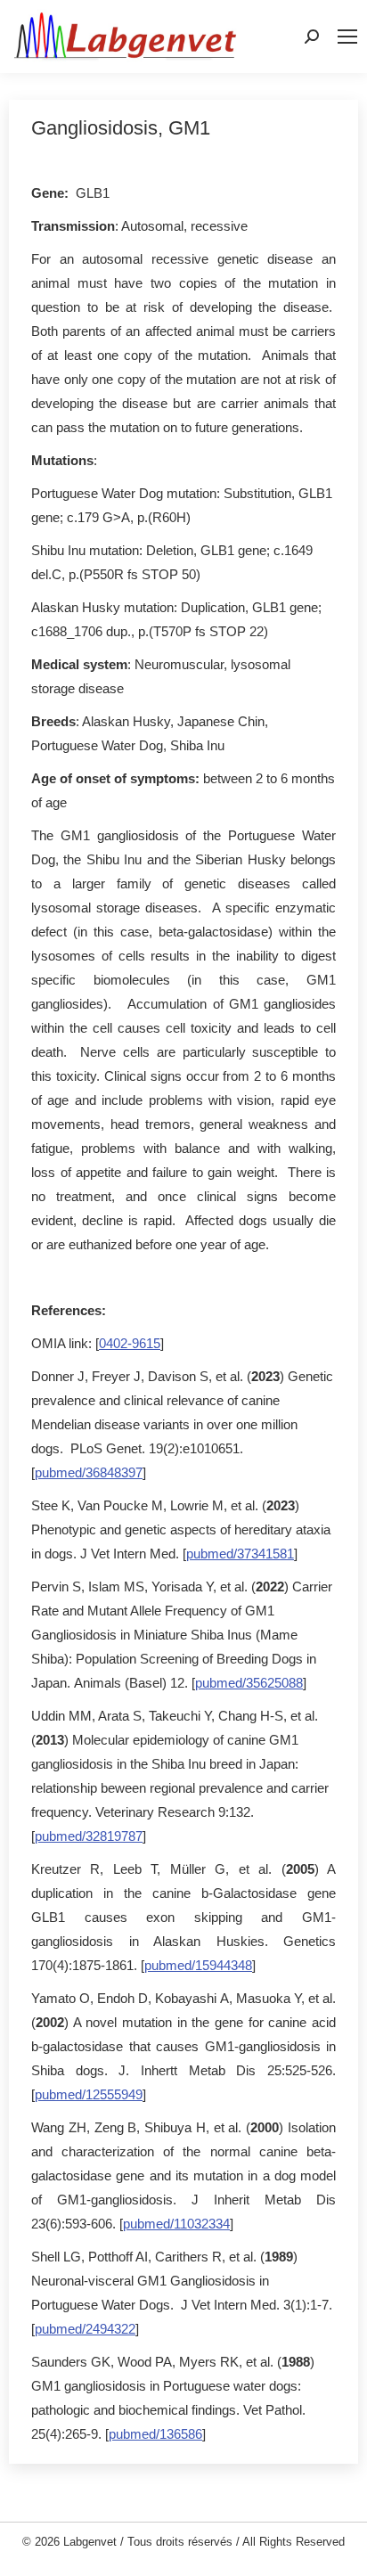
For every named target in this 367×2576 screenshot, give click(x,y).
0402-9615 (130, 1343)
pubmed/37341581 (240, 1554)
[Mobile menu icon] (347, 37)
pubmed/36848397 (89, 1472)
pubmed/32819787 (89, 1836)
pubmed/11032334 (176, 2224)
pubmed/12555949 (89, 2094)
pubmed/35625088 (249, 1683)
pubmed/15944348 (198, 1965)
